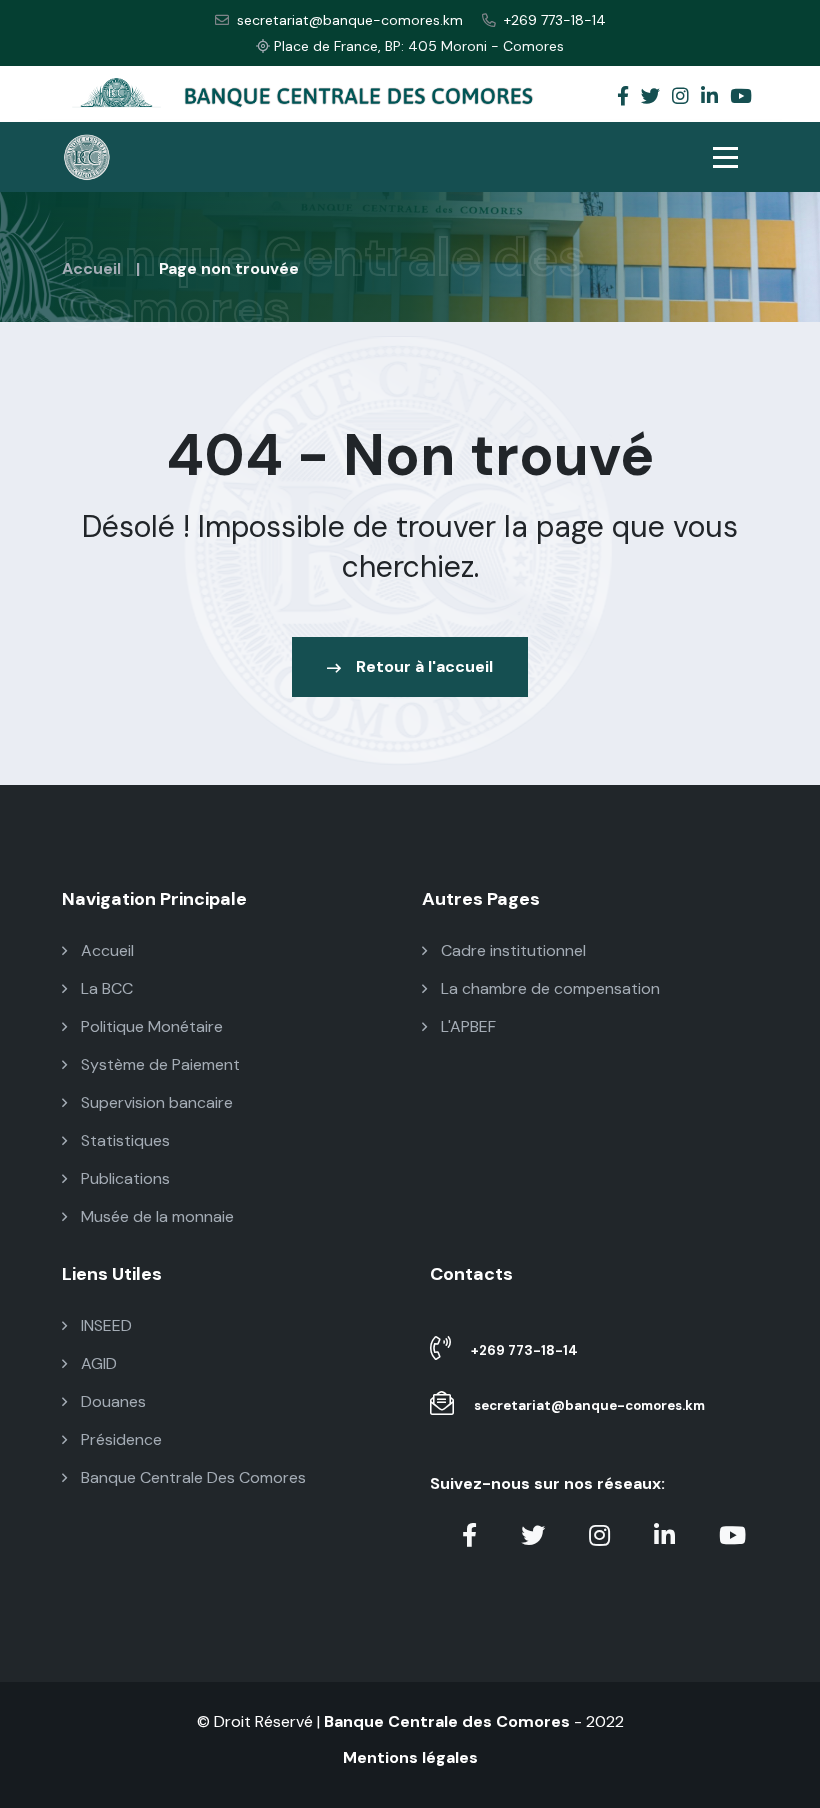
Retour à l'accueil (424, 666)
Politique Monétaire (150, 1026)
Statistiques (123, 1140)
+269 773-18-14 (555, 20)
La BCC (105, 988)
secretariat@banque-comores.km (350, 20)
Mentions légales (410, 1757)
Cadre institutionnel (511, 950)
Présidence (119, 1439)
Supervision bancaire (155, 1102)
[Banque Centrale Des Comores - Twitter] (650, 97)
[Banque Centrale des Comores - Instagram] (680, 97)
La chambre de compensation (548, 988)
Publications (123, 1178)
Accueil (91, 268)
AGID (97, 1363)
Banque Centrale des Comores (447, 1721)
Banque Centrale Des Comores (191, 1477)
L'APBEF (466, 1026)
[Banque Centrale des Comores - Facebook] (623, 97)
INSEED (104, 1325)
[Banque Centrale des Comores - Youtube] (741, 97)
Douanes (111, 1401)
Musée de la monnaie (155, 1216)
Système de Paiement (158, 1064)
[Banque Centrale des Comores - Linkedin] (709, 97)
